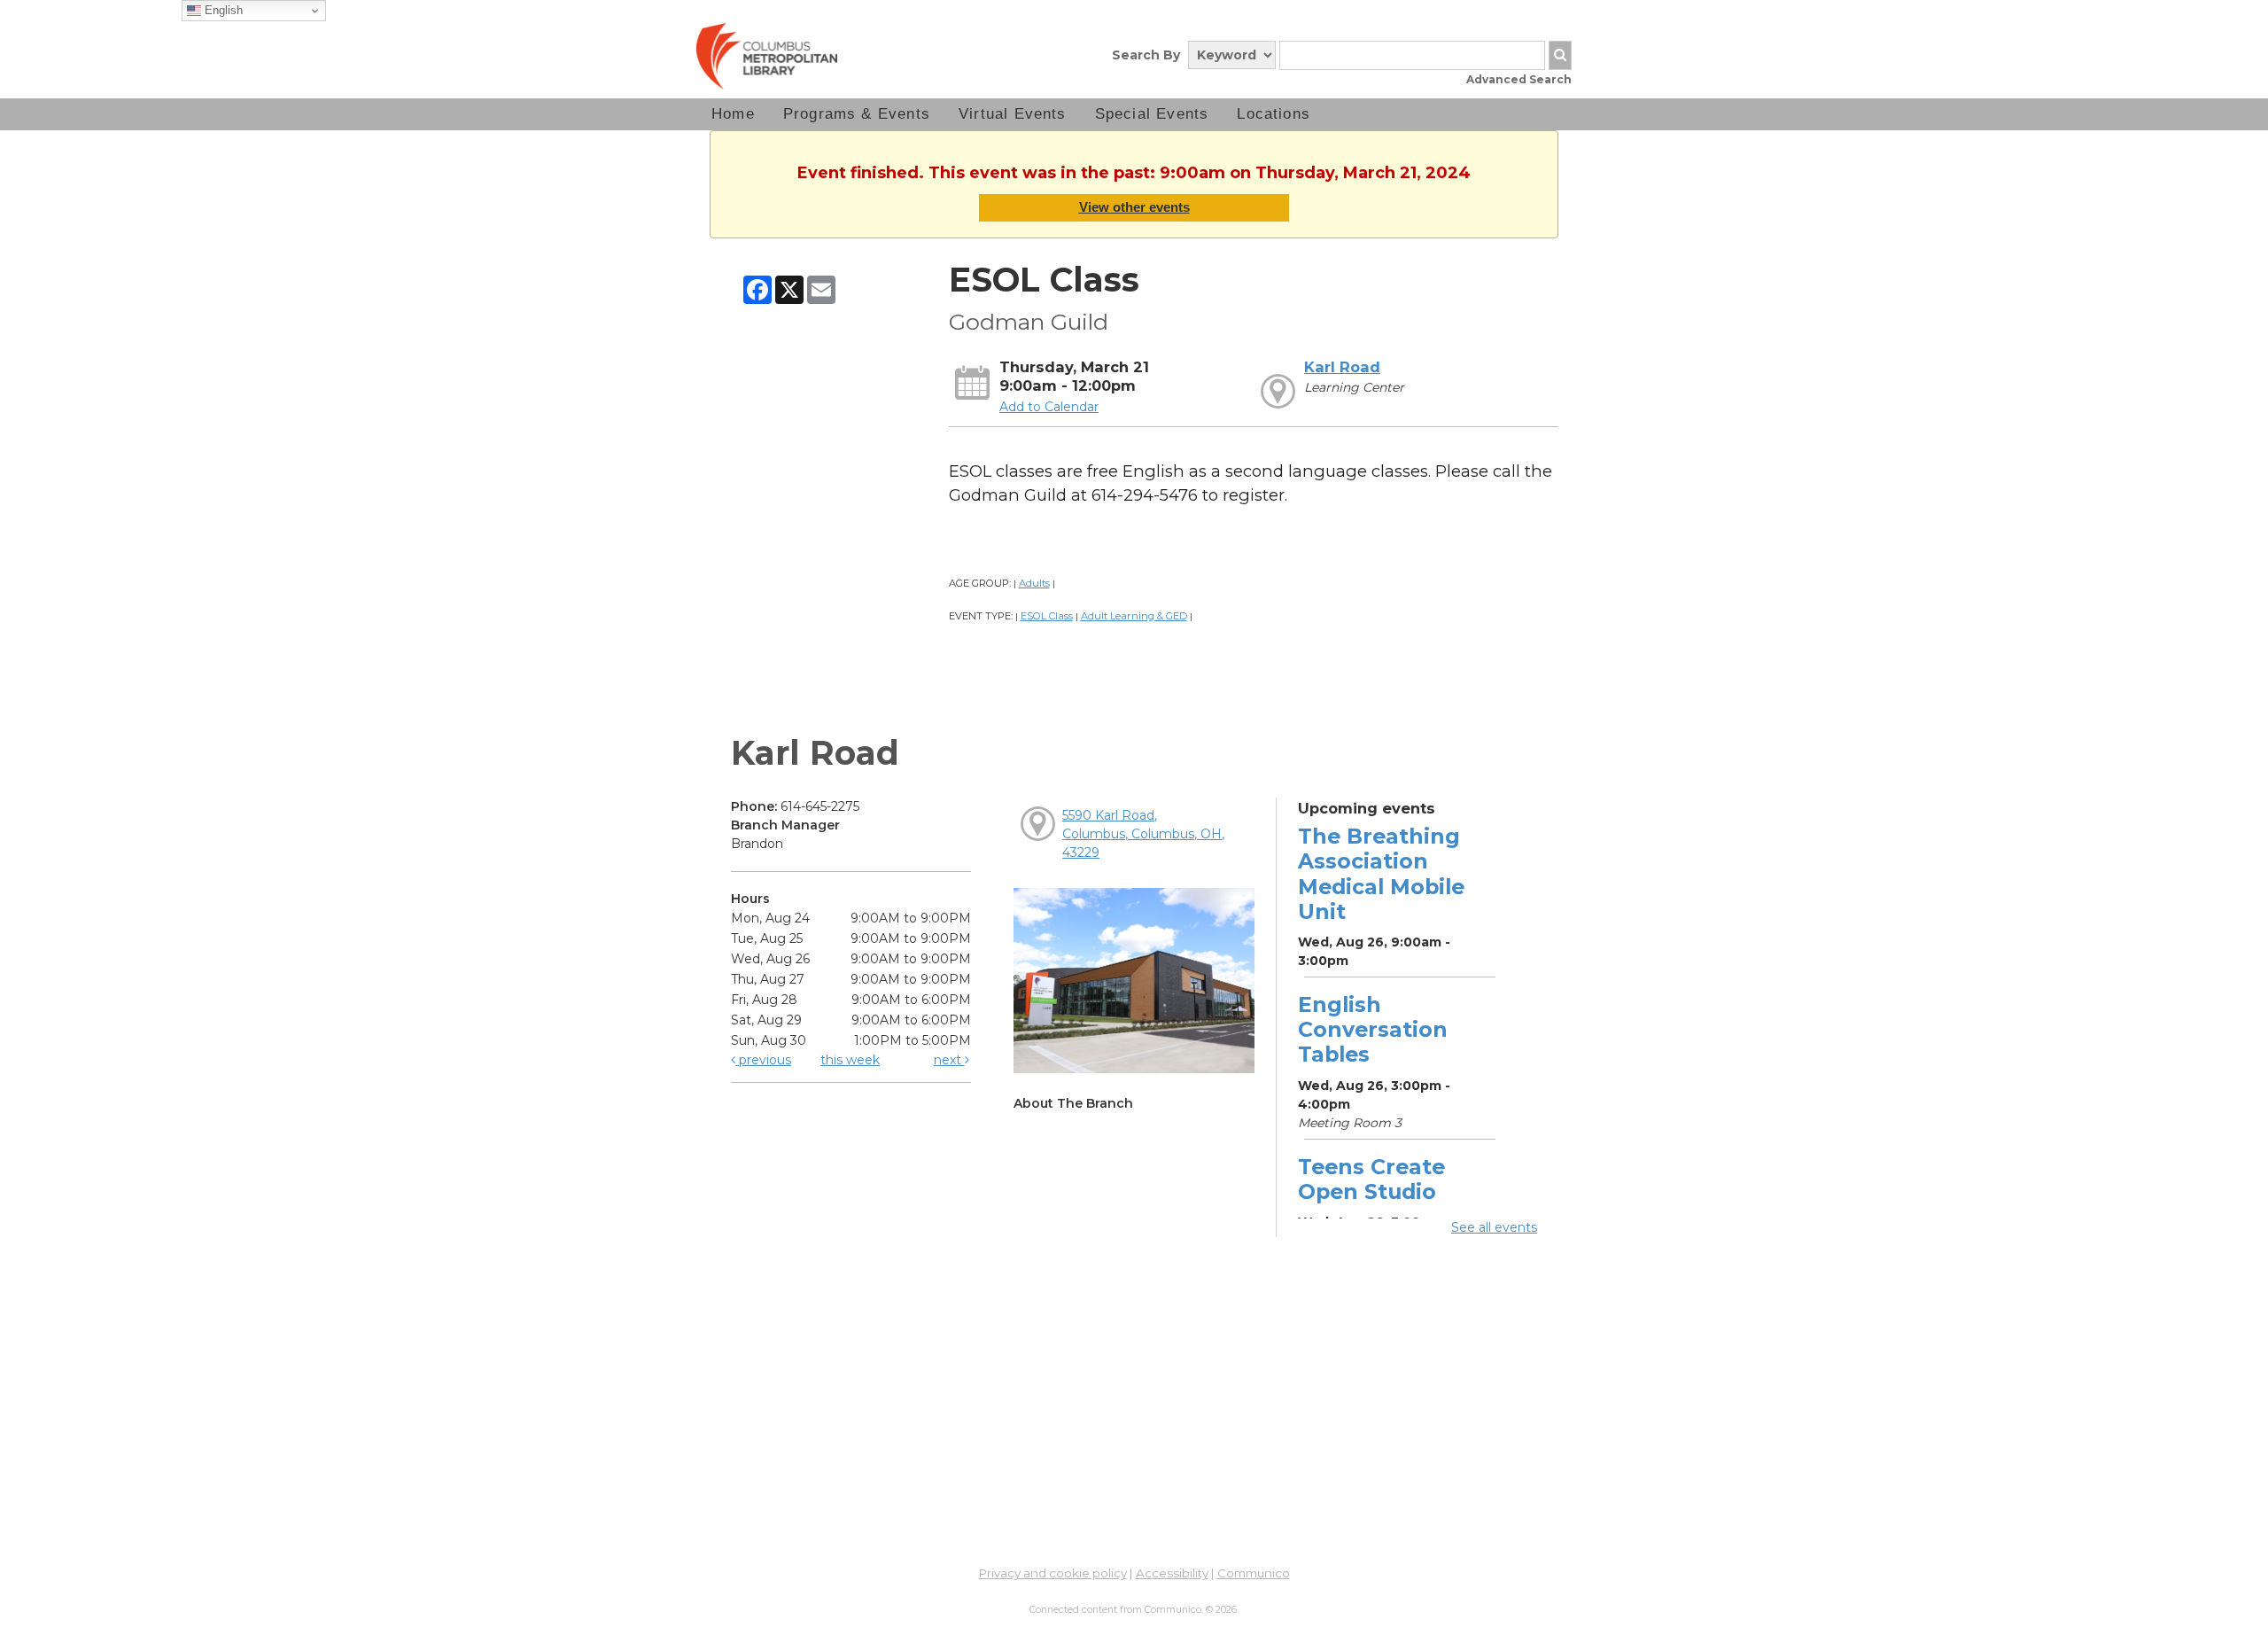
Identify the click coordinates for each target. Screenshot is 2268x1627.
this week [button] (850, 1060)
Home (733, 114)
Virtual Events (1013, 114)
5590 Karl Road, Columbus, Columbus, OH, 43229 (1143, 834)
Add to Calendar (1049, 407)
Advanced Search (1519, 79)
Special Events (1152, 114)
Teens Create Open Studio (1371, 1179)
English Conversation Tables (1373, 1029)
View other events (1134, 207)
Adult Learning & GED (1134, 616)
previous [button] (763, 1060)
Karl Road (1342, 367)
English (222, 10)
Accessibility (1172, 1573)
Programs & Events (857, 114)
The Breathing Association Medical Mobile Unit (1381, 874)
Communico (1254, 1573)
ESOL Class (1047, 616)
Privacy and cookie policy (1053, 1573)
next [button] (949, 1060)
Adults (1034, 583)
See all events (1494, 1227)
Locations (1274, 114)
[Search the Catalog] (1560, 55)
